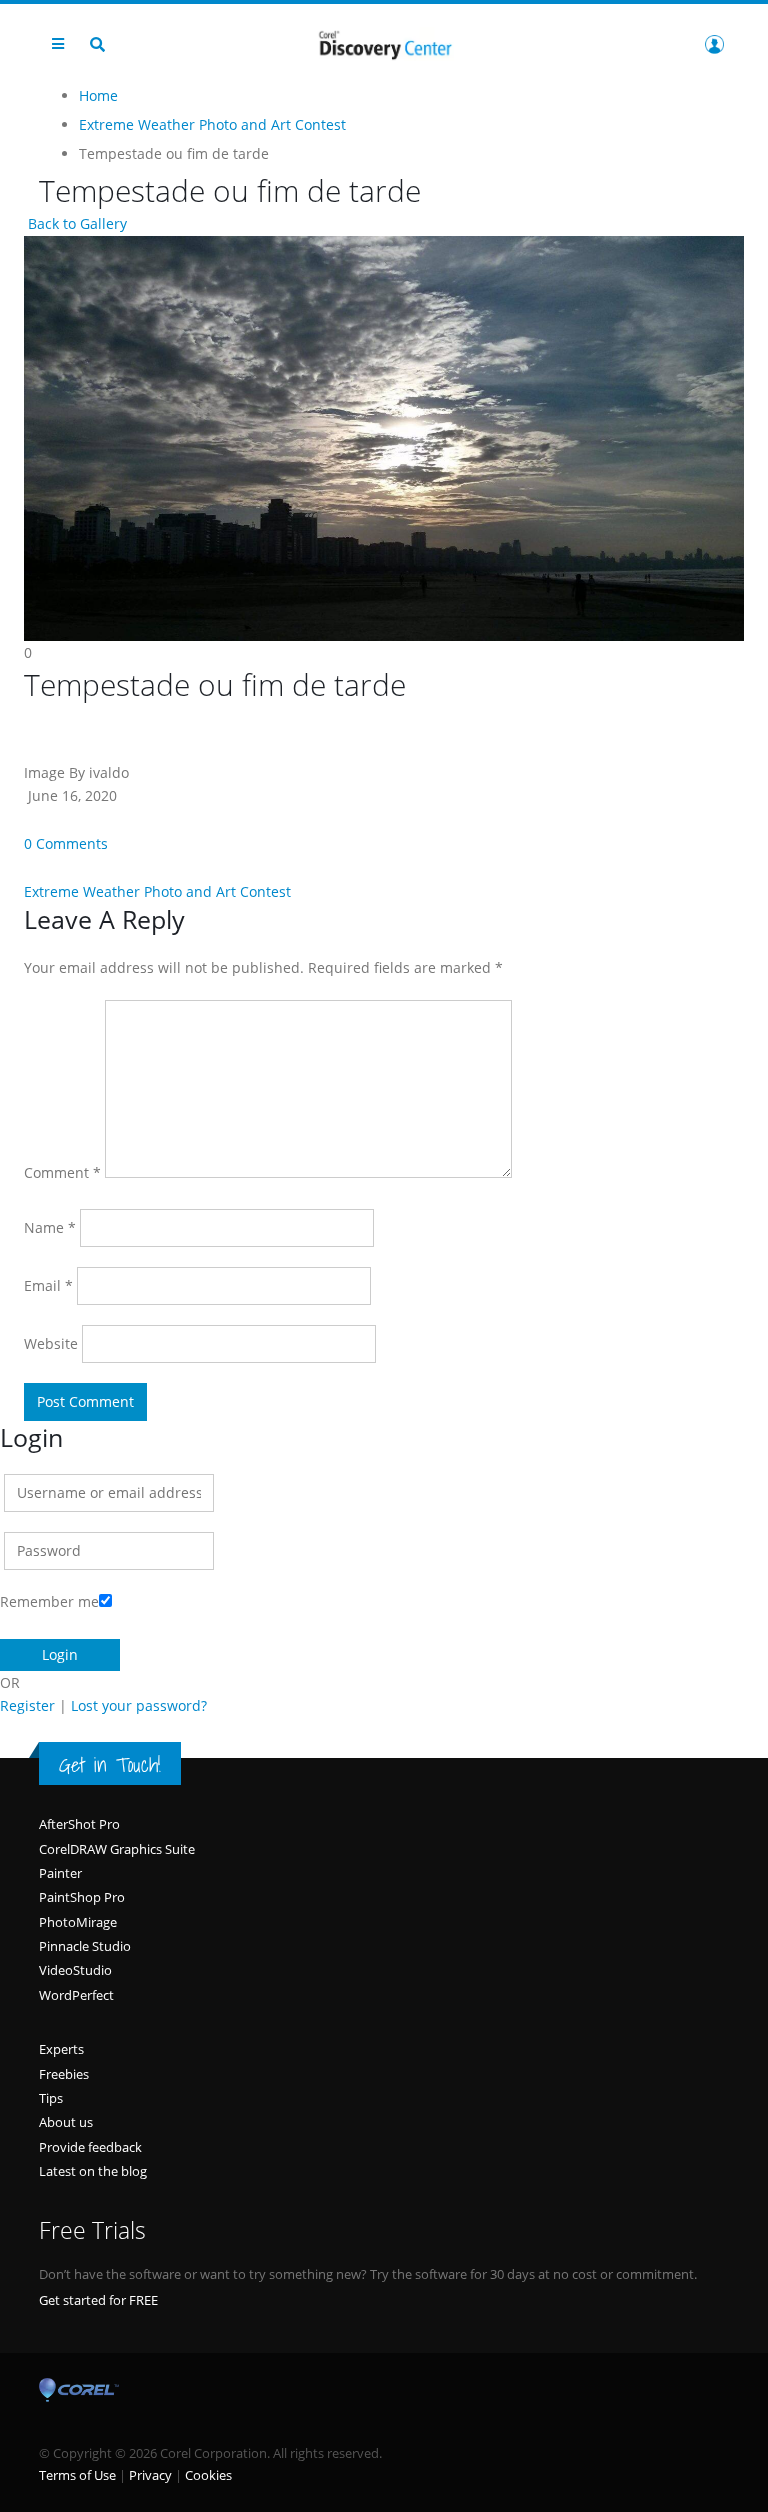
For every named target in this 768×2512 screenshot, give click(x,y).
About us (66, 2122)
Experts (61, 2049)
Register (27, 1705)
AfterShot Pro (79, 1824)
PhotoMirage (78, 1922)
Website (51, 1343)
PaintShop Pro (82, 1897)
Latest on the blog (93, 2171)
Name (50, 1227)
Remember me (49, 1601)
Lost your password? (139, 1705)
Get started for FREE (98, 2300)
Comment (62, 1172)
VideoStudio (75, 1970)
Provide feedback (90, 2147)
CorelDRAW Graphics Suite (117, 1849)
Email (48, 1285)
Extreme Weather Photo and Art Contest (157, 891)
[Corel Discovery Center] (384, 43)
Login (714, 44)
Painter (60, 1873)
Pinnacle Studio (85, 1946)
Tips (51, 2098)
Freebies (64, 2074)
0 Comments (66, 843)
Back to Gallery (75, 223)
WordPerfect (76, 1995)
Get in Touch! (110, 1765)
